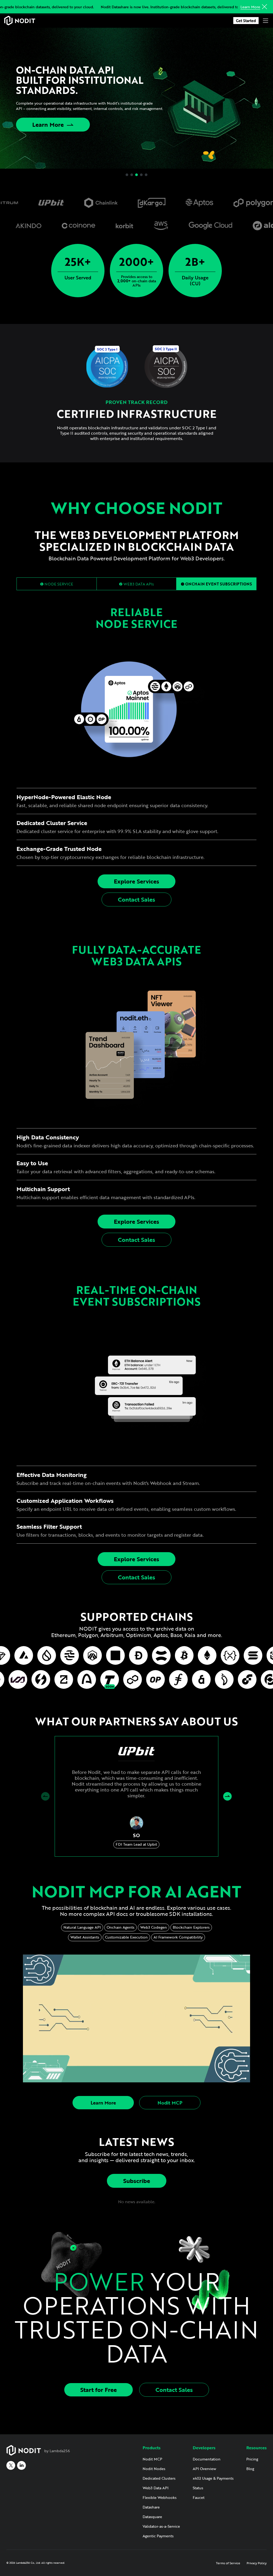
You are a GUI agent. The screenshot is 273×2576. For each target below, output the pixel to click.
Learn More (250, 7)
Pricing (252, 2459)
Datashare (151, 2507)
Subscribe (137, 2181)
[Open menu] (266, 21)
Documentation (207, 2459)
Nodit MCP (170, 2103)
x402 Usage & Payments (213, 2478)
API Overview (204, 2469)
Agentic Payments (158, 2536)
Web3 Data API (156, 2488)
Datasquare (152, 2517)
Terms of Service (228, 2563)
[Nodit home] (20, 21)
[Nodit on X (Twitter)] (11, 2465)
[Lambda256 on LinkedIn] (21, 2465)
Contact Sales (136, 899)
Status (198, 2488)
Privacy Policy (257, 2563)
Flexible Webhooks (160, 2497)
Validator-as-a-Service (161, 2526)
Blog (250, 2469)
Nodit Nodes (154, 2469)
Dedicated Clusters (159, 2478)
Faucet (199, 2497)
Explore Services (136, 881)
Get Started (246, 21)
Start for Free (99, 2390)
